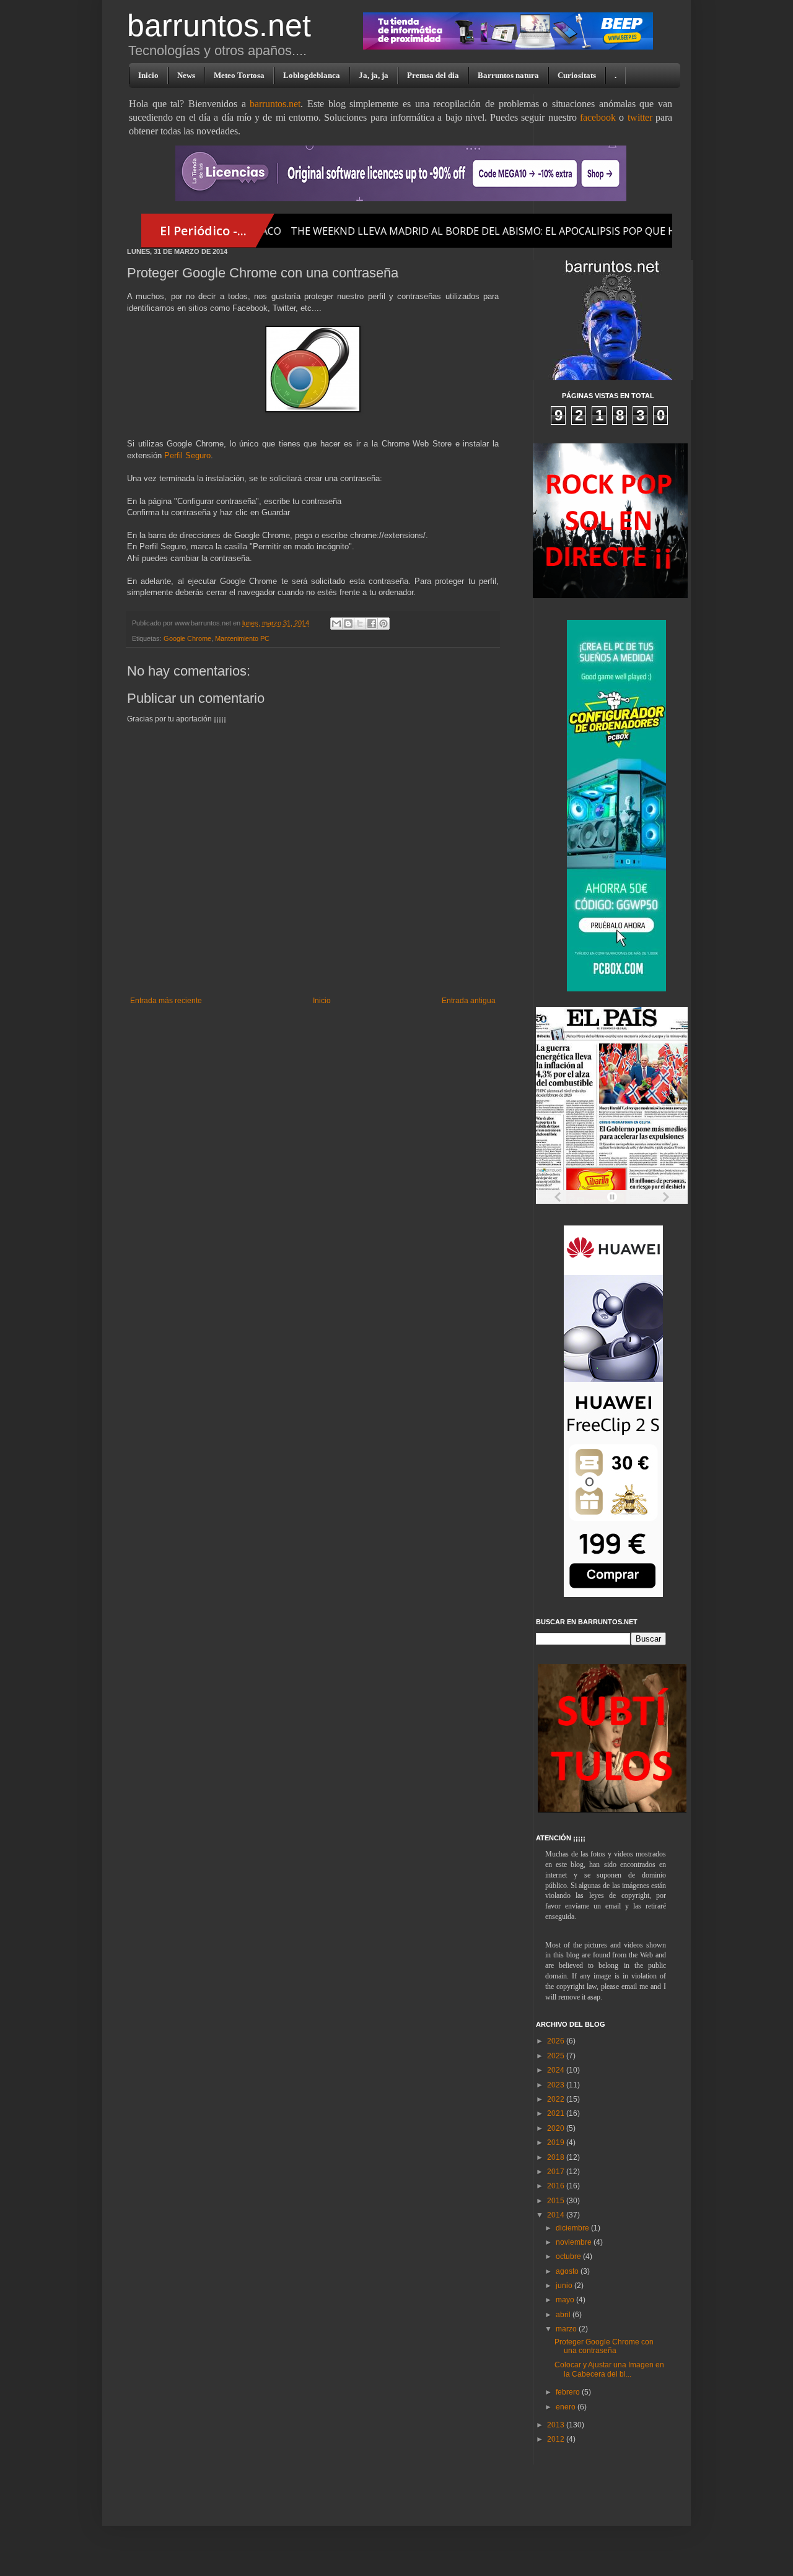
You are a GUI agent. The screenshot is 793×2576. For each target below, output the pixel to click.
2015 (557, 2201)
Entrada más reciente (166, 1001)
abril (564, 2315)
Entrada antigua (469, 1001)
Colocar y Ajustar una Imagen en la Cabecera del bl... (609, 2369)
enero (567, 2407)
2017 (557, 2172)
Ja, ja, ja (374, 75)
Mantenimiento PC (242, 638)
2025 (557, 2056)
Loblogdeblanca (312, 75)
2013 (557, 2425)
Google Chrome (187, 638)
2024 (557, 2070)
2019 (557, 2143)
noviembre (575, 2242)
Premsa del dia (433, 75)
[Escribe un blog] (348, 624)
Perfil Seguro (187, 455)
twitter (640, 117)
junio (565, 2286)
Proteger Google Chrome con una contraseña (604, 2346)
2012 (557, 2439)
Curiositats (577, 75)
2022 (557, 2099)
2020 (557, 2128)
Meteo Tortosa (239, 75)
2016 (557, 2186)
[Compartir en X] (360, 624)
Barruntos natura (508, 75)
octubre (569, 2256)
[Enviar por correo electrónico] (336, 624)
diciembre (573, 2228)
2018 (557, 2157)
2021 (557, 2113)
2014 (557, 2215)
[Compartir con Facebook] (372, 624)
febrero (569, 2392)
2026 (557, 2041)
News (186, 75)
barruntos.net (219, 25)
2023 (557, 2085)
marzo (567, 2329)
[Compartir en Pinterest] (383, 624)
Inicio (148, 75)
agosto (568, 2271)
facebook (598, 117)
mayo (566, 2300)
